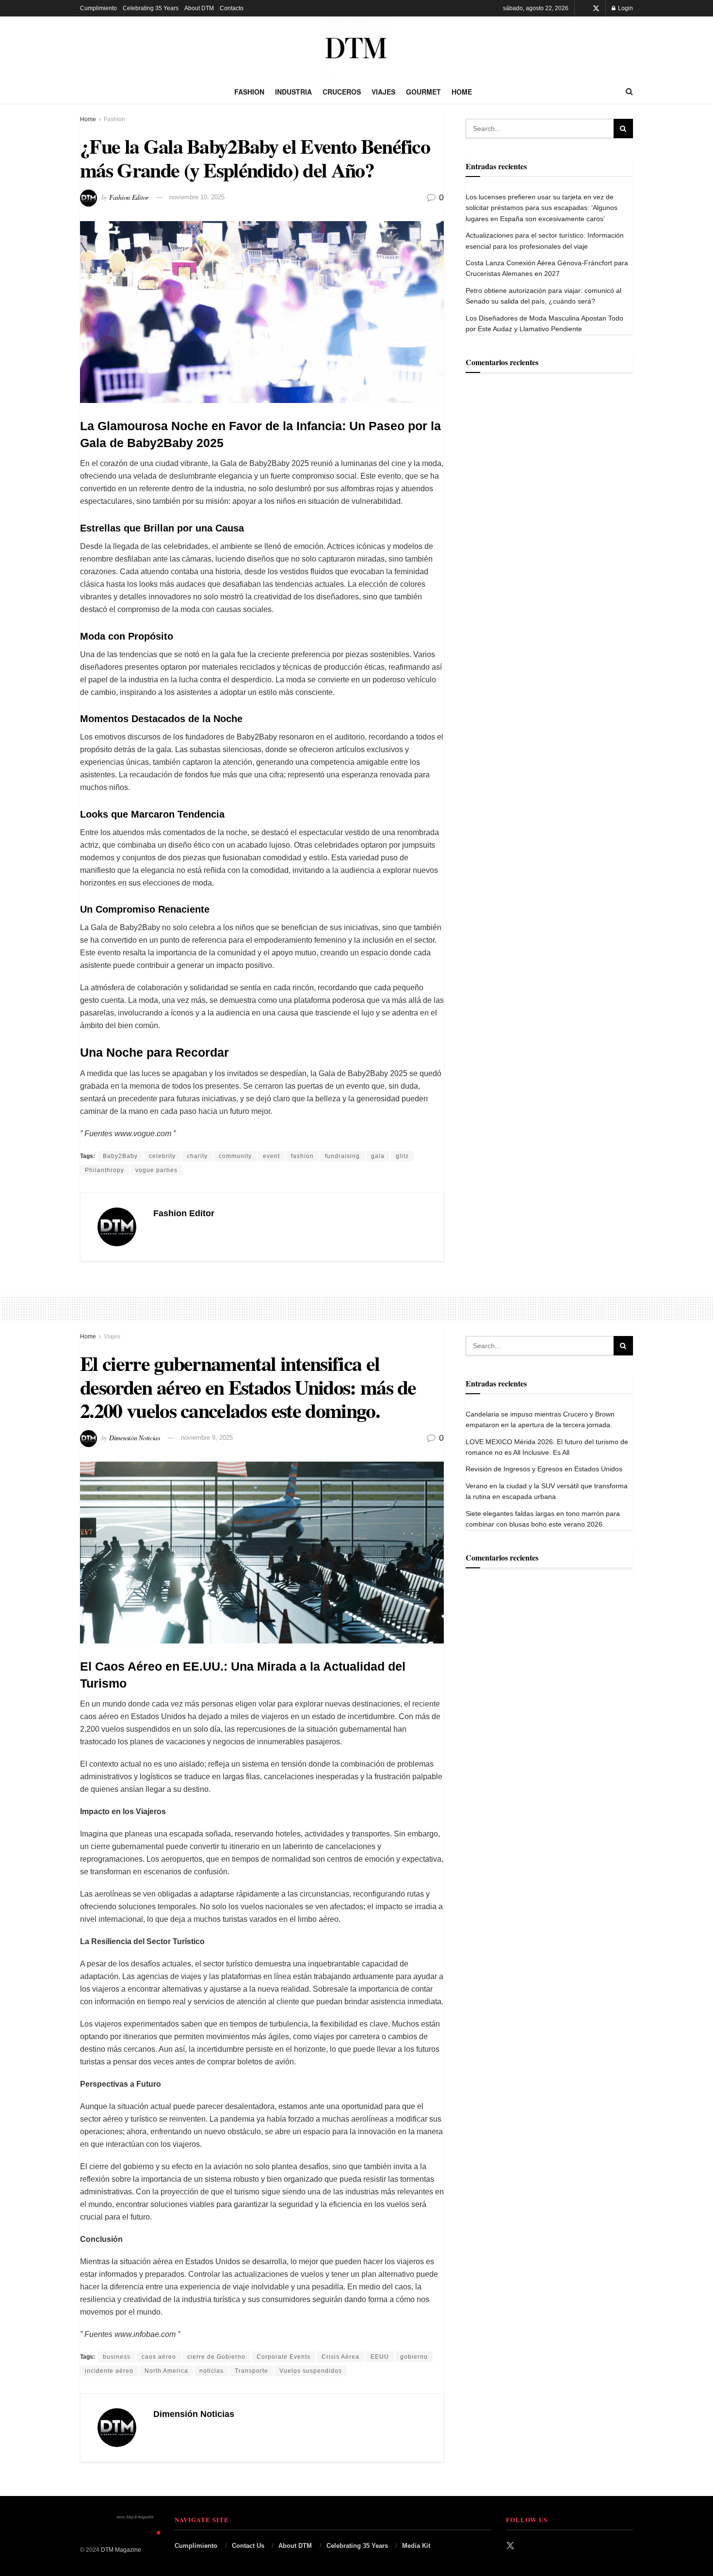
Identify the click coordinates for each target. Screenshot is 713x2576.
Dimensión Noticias (135, 1437)
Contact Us (248, 2546)
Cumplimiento (98, 8)
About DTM (199, 8)
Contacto (232, 8)
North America (166, 2371)
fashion (302, 1156)
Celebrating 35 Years (151, 8)
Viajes (383, 92)
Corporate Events (284, 2357)
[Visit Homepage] (356, 48)
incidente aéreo (109, 2371)
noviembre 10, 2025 (197, 197)
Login (625, 8)
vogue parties (156, 1170)
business (117, 2357)
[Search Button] (629, 92)
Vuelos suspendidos (311, 2371)
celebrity (162, 1156)
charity (197, 1156)
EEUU (380, 2357)
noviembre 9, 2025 (207, 1438)
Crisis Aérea (340, 2357)
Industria (293, 92)
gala (378, 1156)
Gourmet (423, 92)
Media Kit (416, 2546)
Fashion (249, 92)
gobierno (414, 2357)
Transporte (251, 2371)
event (271, 1156)
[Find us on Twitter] (596, 8)
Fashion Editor (129, 197)
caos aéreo (159, 2357)
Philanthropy (105, 1170)
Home (462, 92)
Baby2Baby (120, 1156)
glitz (402, 1156)
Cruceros (342, 92)
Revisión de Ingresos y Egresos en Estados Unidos (544, 1469)
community (235, 1156)
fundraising (342, 1156)
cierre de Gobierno (216, 2357)
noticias (211, 2371)
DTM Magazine (121, 2550)
